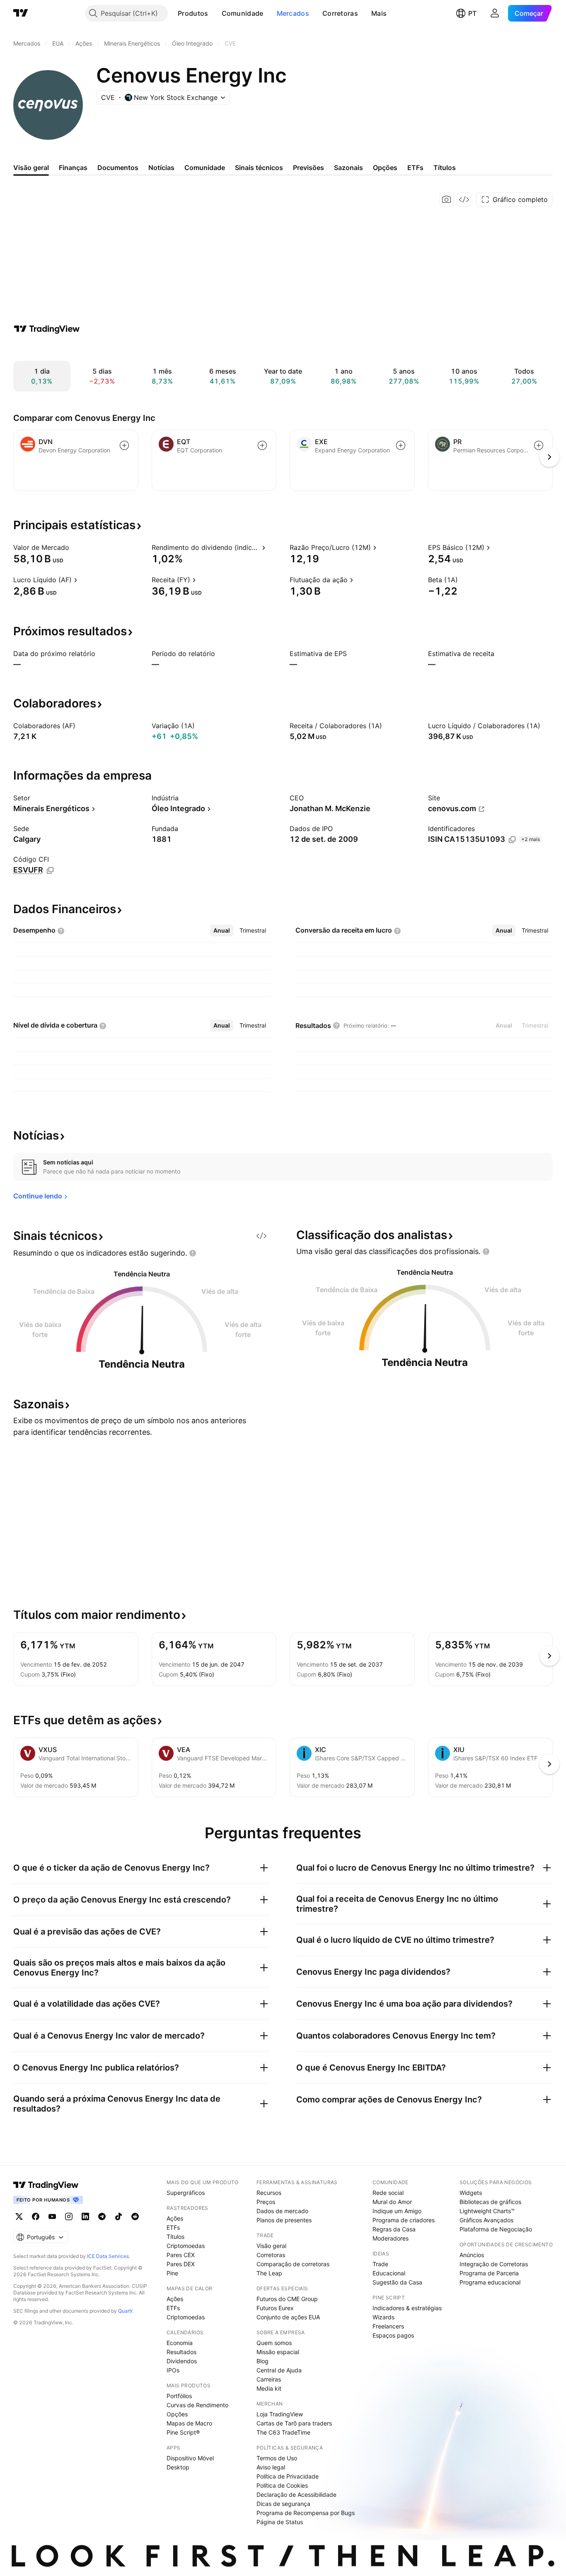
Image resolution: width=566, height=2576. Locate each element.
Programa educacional (490, 2282)
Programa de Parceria (489, 2273)
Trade (380, 2264)
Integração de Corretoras (494, 2264)
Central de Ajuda (279, 2370)
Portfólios (179, 2396)
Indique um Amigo (397, 2211)
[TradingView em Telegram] (102, 2216)
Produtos (193, 13)
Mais (379, 13)
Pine (172, 2273)
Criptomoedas (186, 2246)
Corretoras (340, 13)
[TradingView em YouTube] (52, 2216)
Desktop (178, 2467)
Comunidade (243, 13)
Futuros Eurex (275, 2308)
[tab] (222, 931)
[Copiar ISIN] (512, 840)
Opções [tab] (385, 168)
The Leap (269, 2273)
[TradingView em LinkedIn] (85, 2216)
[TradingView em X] (19, 2216)
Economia (180, 2343)
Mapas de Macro (189, 2423)
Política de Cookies (282, 2485)
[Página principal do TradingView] (21, 13)
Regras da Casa (394, 2229)
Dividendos (182, 2361)
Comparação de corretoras (293, 2264)
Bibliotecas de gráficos (490, 2202)
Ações (175, 2218)
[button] (215, 13)
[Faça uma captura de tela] (447, 199)
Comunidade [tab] (205, 168)
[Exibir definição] (75, 547)
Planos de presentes (284, 2220)
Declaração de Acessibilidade (296, 2495)
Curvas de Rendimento (197, 2405)
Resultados (181, 2352)
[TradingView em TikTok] (119, 2216)
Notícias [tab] (161, 168)
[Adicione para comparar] (124, 445)
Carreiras (269, 2379)
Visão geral (271, 2246)
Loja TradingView (280, 2414)
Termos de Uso (277, 2458)
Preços (266, 2202)
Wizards (383, 2317)
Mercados (293, 13)
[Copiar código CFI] (50, 870)
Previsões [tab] (308, 168)
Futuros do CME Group (287, 2299)
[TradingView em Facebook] (36, 2216)
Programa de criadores (404, 2220)
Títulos (175, 2237)
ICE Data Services (108, 2256)
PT (472, 13)
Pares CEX (181, 2255)
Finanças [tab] (73, 168)
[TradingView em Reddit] (135, 2216)
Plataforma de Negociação (496, 2229)
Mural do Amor (392, 2202)
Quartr (125, 2311)
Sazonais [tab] (348, 168)
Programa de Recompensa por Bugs (306, 2513)
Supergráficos (186, 2193)
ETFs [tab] (415, 168)
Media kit (269, 2388)
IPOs (173, 2370)
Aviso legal (271, 2467)
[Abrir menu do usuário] (495, 13)
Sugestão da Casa (397, 2282)
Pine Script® (183, 2432)
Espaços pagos (393, 2335)
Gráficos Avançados (486, 2220)
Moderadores (391, 2238)
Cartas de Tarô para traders (294, 2423)
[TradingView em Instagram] (69, 2216)
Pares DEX (181, 2264)
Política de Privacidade (288, 2476)
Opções (177, 2414)
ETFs (173, 2227)
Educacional (389, 2273)
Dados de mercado (282, 2211)
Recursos (269, 2193)
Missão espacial (278, 2352)
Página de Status (280, 2522)
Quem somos (274, 2343)
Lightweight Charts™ (487, 2211)
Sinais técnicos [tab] (259, 168)
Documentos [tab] (118, 168)
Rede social (388, 2193)
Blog (262, 2361)
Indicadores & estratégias (407, 2308)
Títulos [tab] (445, 168)
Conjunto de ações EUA (288, 2317)
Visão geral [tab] (31, 168)
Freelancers (388, 2326)
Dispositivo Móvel (190, 2458)
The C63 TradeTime (283, 2432)
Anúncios (472, 2255)
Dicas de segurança (283, 2504)
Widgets (471, 2193)
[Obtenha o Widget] (464, 199)
